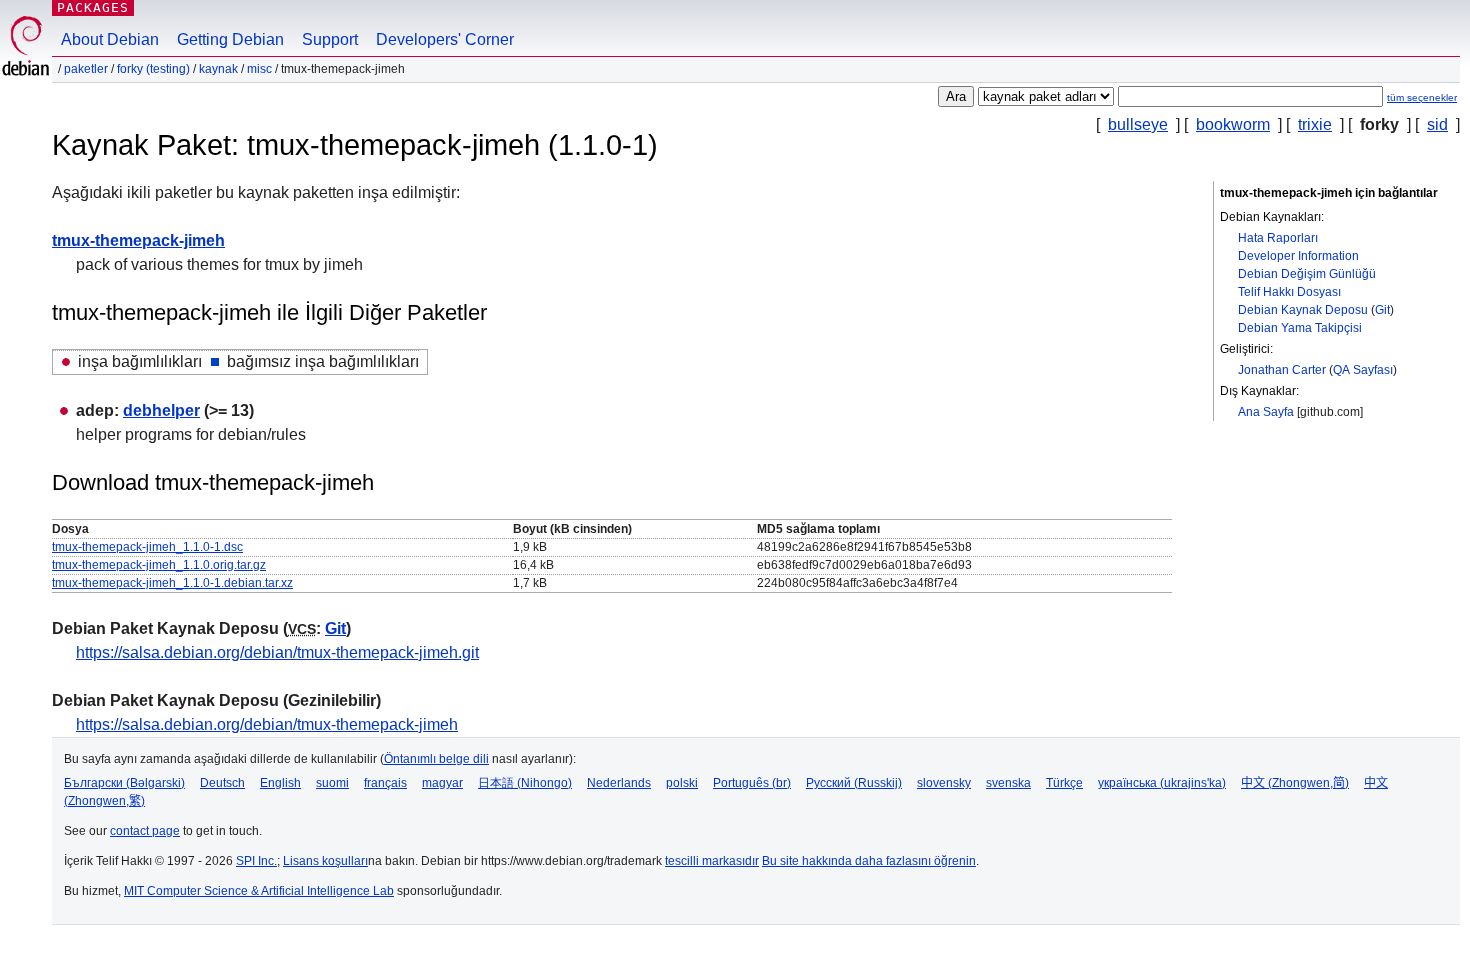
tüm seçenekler (1422, 97)
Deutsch (222, 783)
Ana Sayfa (1266, 412)
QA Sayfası (1363, 370)
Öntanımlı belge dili (436, 759)
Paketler (86, 69)
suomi (332, 783)
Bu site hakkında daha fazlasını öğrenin (869, 861)
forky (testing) (153, 69)
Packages (93, 7)
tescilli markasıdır (712, 861)
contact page (145, 831)
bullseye (1138, 124)
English (280, 783)
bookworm (1233, 124)
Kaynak (218, 69)
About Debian (110, 39)
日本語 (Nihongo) (525, 783)
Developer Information (1298, 256)
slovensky (944, 783)
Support (330, 39)
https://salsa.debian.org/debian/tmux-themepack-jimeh (267, 724)
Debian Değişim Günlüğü (1307, 274)
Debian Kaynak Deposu (1303, 310)
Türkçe (1064, 783)
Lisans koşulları (325, 861)
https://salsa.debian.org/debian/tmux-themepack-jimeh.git (277, 652)
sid (1437, 124)
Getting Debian (230, 39)
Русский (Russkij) (854, 783)
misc (259, 69)
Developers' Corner (445, 39)
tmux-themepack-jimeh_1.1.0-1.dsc (147, 547)
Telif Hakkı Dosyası (1289, 292)
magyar (442, 783)
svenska (1008, 783)
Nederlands (619, 783)
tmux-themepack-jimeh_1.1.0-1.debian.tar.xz (172, 583)
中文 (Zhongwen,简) (1295, 783)
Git (1382, 310)
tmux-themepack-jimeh (138, 240)
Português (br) (752, 783)
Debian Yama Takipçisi (1300, 328)
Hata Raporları (1278, 238)
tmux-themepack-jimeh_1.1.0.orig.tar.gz (159, 565)
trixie (1315, 124)
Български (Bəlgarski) (124, 783)
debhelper (161, 410)
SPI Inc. (256, 861)
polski (682, 783)
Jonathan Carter (1282, 370)
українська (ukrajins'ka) (1162, 783)
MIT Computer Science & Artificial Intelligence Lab (259, 891)
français (385, 783)
